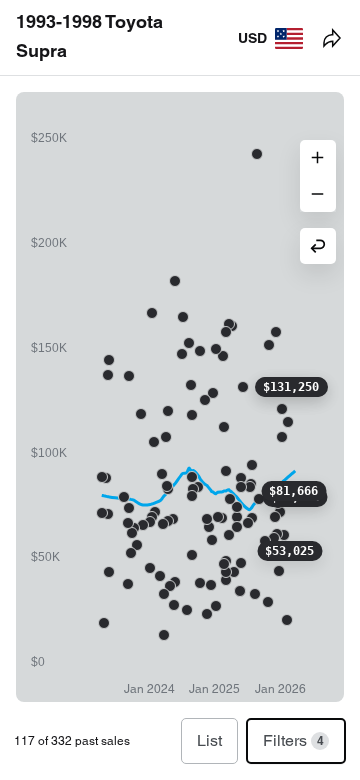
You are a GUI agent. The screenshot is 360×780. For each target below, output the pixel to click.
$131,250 (291, 387)
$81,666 (293, 491)
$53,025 (289, 551)
